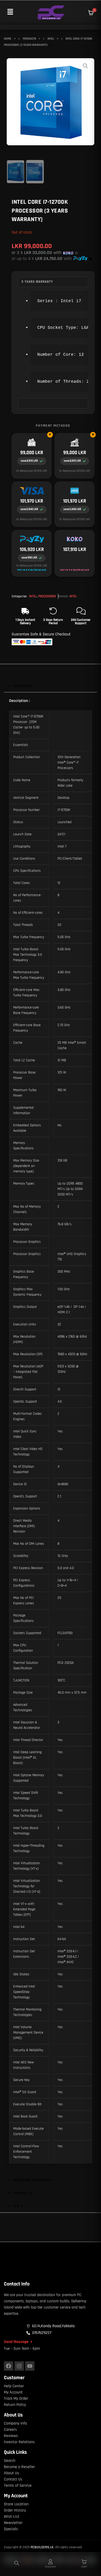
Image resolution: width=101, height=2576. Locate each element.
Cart (84, 2567)
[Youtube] (30, 2366)
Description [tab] (23, 686)
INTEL (33, 596)
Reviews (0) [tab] (23, 2193)
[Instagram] (19, 2366)
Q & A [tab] (18, 2206)
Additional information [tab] (32, 2180)
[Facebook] (9, 2366)
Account (51, 2567)
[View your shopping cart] (91, 13)
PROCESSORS (47, 596)
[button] (10, 12)
